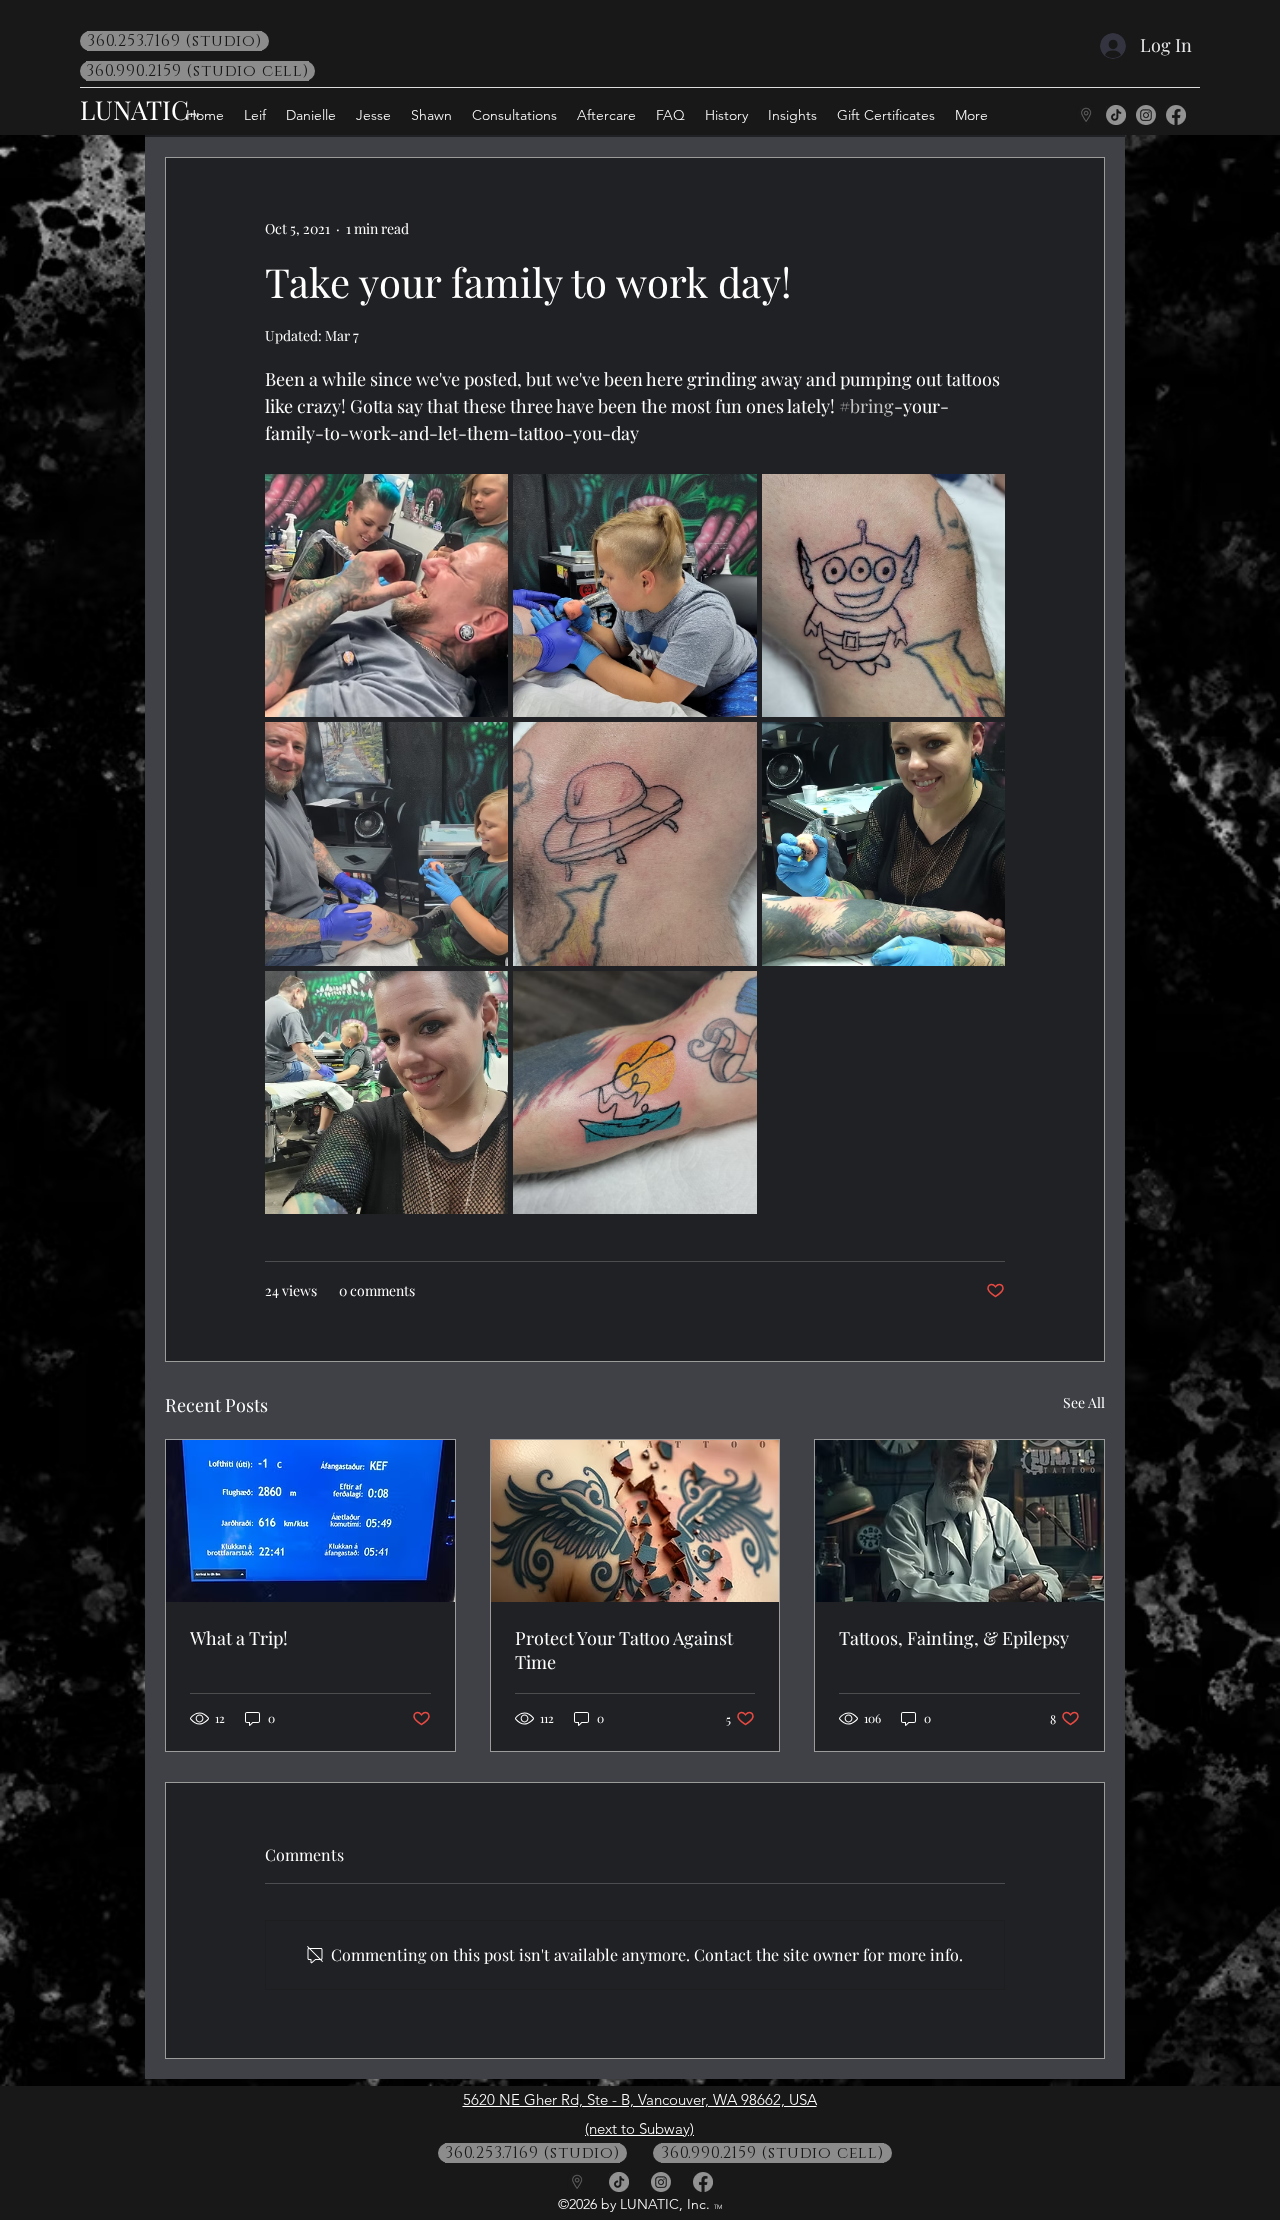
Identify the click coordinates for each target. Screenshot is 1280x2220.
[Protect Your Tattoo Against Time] (635, 1521)
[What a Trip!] (310, 1521)
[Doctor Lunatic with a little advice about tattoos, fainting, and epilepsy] (959, 1521)
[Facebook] (1176, 115)
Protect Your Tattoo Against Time (624, 1650)
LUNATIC (134, 109)
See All (1084, 1402)
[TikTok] (1116, 115)
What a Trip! (239, 1638)
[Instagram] (1146, 115)
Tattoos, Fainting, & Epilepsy (954, 1638)
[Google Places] (1086, 115)
